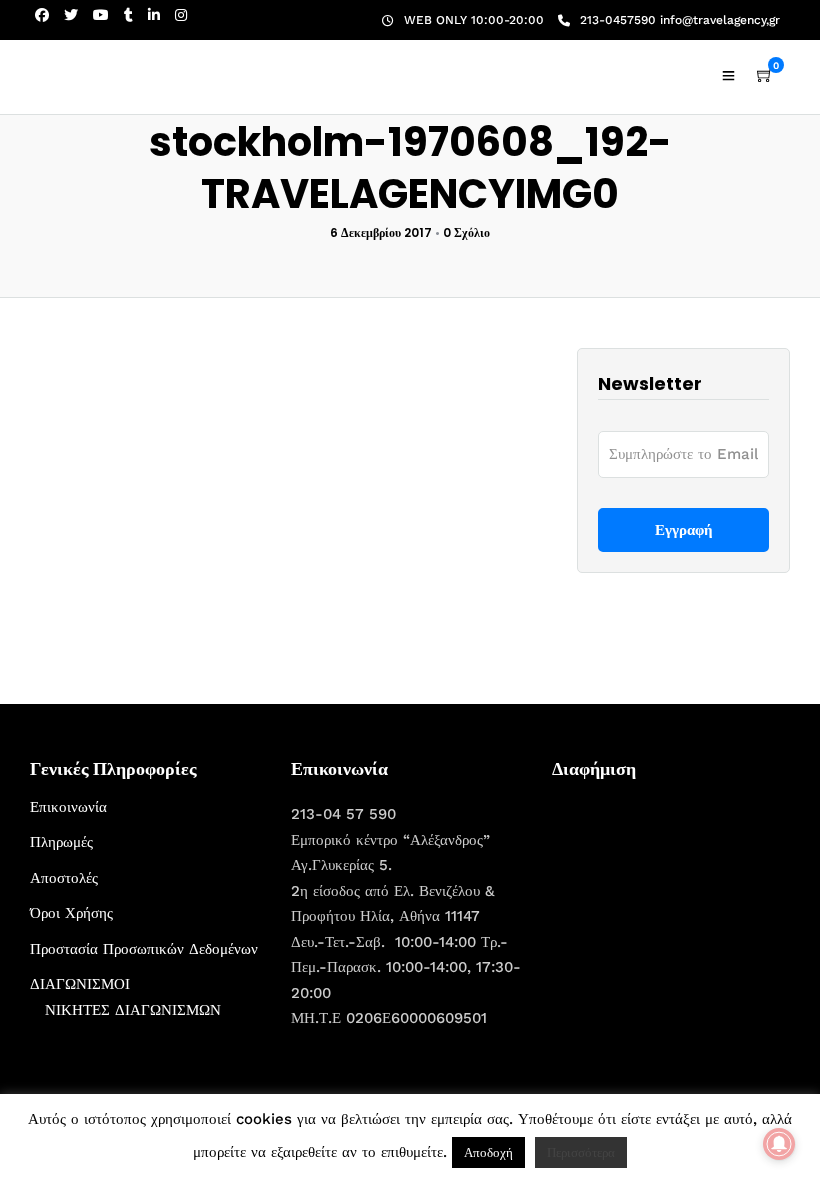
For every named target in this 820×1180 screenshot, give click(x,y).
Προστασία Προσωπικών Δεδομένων (144, 949)
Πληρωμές (61, 842)
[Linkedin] (154, 15)
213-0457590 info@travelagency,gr (680, 20)
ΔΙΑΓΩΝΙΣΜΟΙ (80, 984)
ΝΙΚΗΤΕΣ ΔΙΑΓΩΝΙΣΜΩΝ (133, 1010)
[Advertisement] (686, 920)
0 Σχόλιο (466, 232)
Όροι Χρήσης (71, 913)
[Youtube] (101, 15)
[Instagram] (181, 15)
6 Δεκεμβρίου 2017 (381, 232)
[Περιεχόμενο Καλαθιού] (765, 76)
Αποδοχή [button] (488, 1152)
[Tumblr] (128, 15)
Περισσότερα (581, 1152)
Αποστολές (64, 878)
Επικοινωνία (68, 807)
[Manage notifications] (779, 1144)
